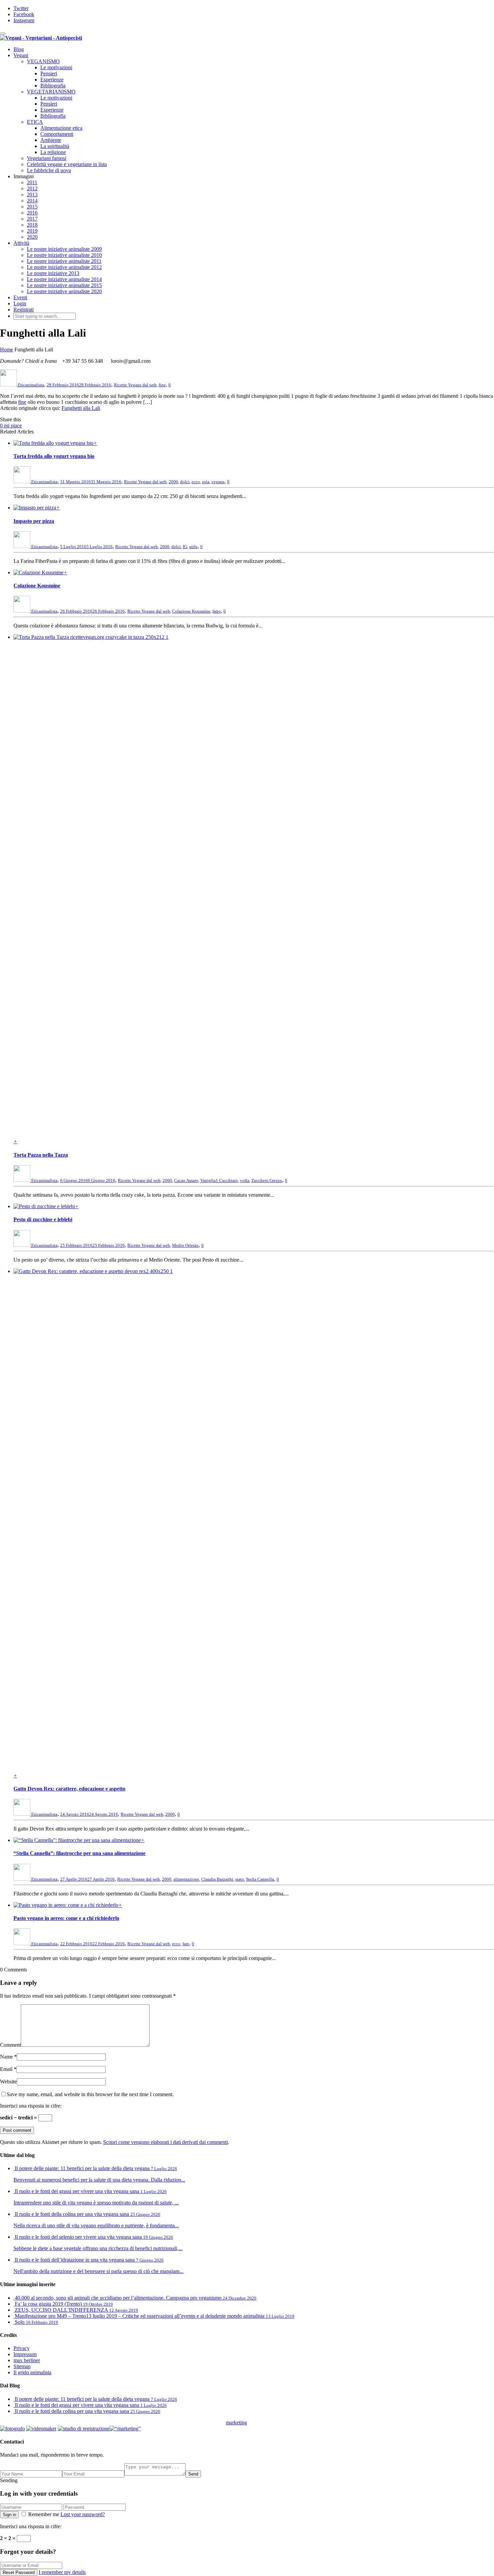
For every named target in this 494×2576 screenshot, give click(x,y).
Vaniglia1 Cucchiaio (219, 1180)
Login (20, 303)
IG (185, 547)
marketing (236, 2423)
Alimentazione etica (61, 128)
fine (162, 385)
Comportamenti (57, 134)
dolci (185, 482)
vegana (218, 482)
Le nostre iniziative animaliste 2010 (64, 255)
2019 (32, 231)
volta (245, 1180)
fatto (217, 611)
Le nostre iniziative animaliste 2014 (64, 279)
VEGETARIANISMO (51, 92)
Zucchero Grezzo (267, 1180)
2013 (32, 195)
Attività (21, 243)
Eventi (20, 297)
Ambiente (51, 140)
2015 (32, 207)
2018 (32, 225)
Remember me (44, 2514)
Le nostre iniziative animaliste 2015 (64, 285)
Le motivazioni (56, 67)
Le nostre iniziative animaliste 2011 (64, 261)
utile (193, 547)
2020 (32, 237)
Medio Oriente (185, 1245)
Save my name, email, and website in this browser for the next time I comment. (90, 2094)
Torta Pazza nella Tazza (41, 1155)
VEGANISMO (43, 61)
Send (193, 2474)
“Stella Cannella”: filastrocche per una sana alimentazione (79, 1853)
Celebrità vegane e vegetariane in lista (67, 164)
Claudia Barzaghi (217, 1879)
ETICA (35, 122)
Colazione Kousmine (37, 586)
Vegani (21, 55)
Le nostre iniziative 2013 (53, 273)
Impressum (25, 2354)
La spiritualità (55, 146)
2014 (32, 201)
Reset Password (19, 2572)
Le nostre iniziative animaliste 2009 (64, 249)
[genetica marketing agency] (264, 2425)
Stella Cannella (260, 1879)
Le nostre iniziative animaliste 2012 (64, 267)
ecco (196, 482)
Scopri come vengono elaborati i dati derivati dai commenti (166, 2142)
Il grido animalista (32, 2372)
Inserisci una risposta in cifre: (31, 2106)
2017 (32, 219)
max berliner (27, 2360)
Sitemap (22, 2366)
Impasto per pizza (34, 521)
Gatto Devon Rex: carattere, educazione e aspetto (69, 1789)
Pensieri (49, 73)
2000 (173, 482)
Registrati (24, 310)
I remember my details (62, 2572)
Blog (19, 49)
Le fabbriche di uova (49, 170)
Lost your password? (83, 2514)
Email (6, 2069)
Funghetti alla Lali (81, 408)
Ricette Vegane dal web (135, 385)
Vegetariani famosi (47, 158)
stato (240, 1879)
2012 (32, 188)
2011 (32, 182)
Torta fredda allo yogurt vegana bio (54, 456)
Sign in (9, 2515)
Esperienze (52, 80)
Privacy (22, 2348)
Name (6, 2057)
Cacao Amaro (186, 1180)
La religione (53, 152)
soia (206, 482)
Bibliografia (53, 86)
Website (8, 2082)
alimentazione (186, 1879)
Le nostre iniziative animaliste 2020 (64, 291)
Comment (10, 2045)
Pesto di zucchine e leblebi (43, 1219)
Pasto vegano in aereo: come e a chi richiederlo (66, 1918)
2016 (32, 213)
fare (186, 1944)
